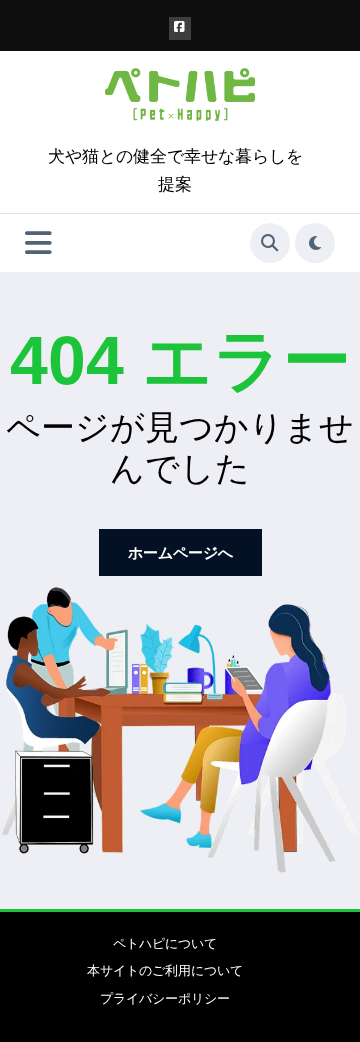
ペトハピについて (165, 943)
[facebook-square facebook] (180, 28)
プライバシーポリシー (165, 998)
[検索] (270, 243)
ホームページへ (180, 552)
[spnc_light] (315, 243)
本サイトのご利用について (165, 970)
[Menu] (38, 243)
